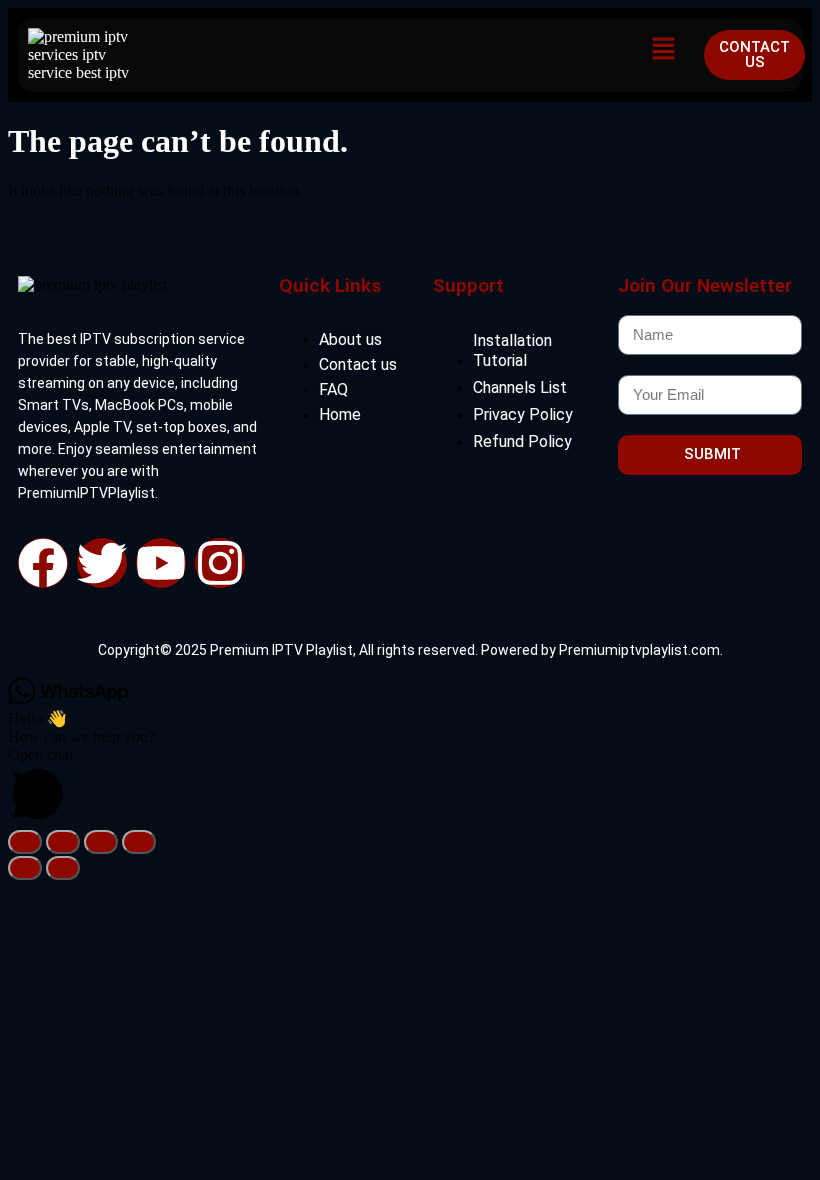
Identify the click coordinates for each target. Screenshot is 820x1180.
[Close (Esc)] (139, 842)
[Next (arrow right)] (63, 868)
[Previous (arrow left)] (25, 868)
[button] (664, 50)
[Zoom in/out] (25, 842)
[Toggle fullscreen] (63, 842)
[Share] (101, 842)
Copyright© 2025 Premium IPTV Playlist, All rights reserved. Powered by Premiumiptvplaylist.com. (410, 650)
